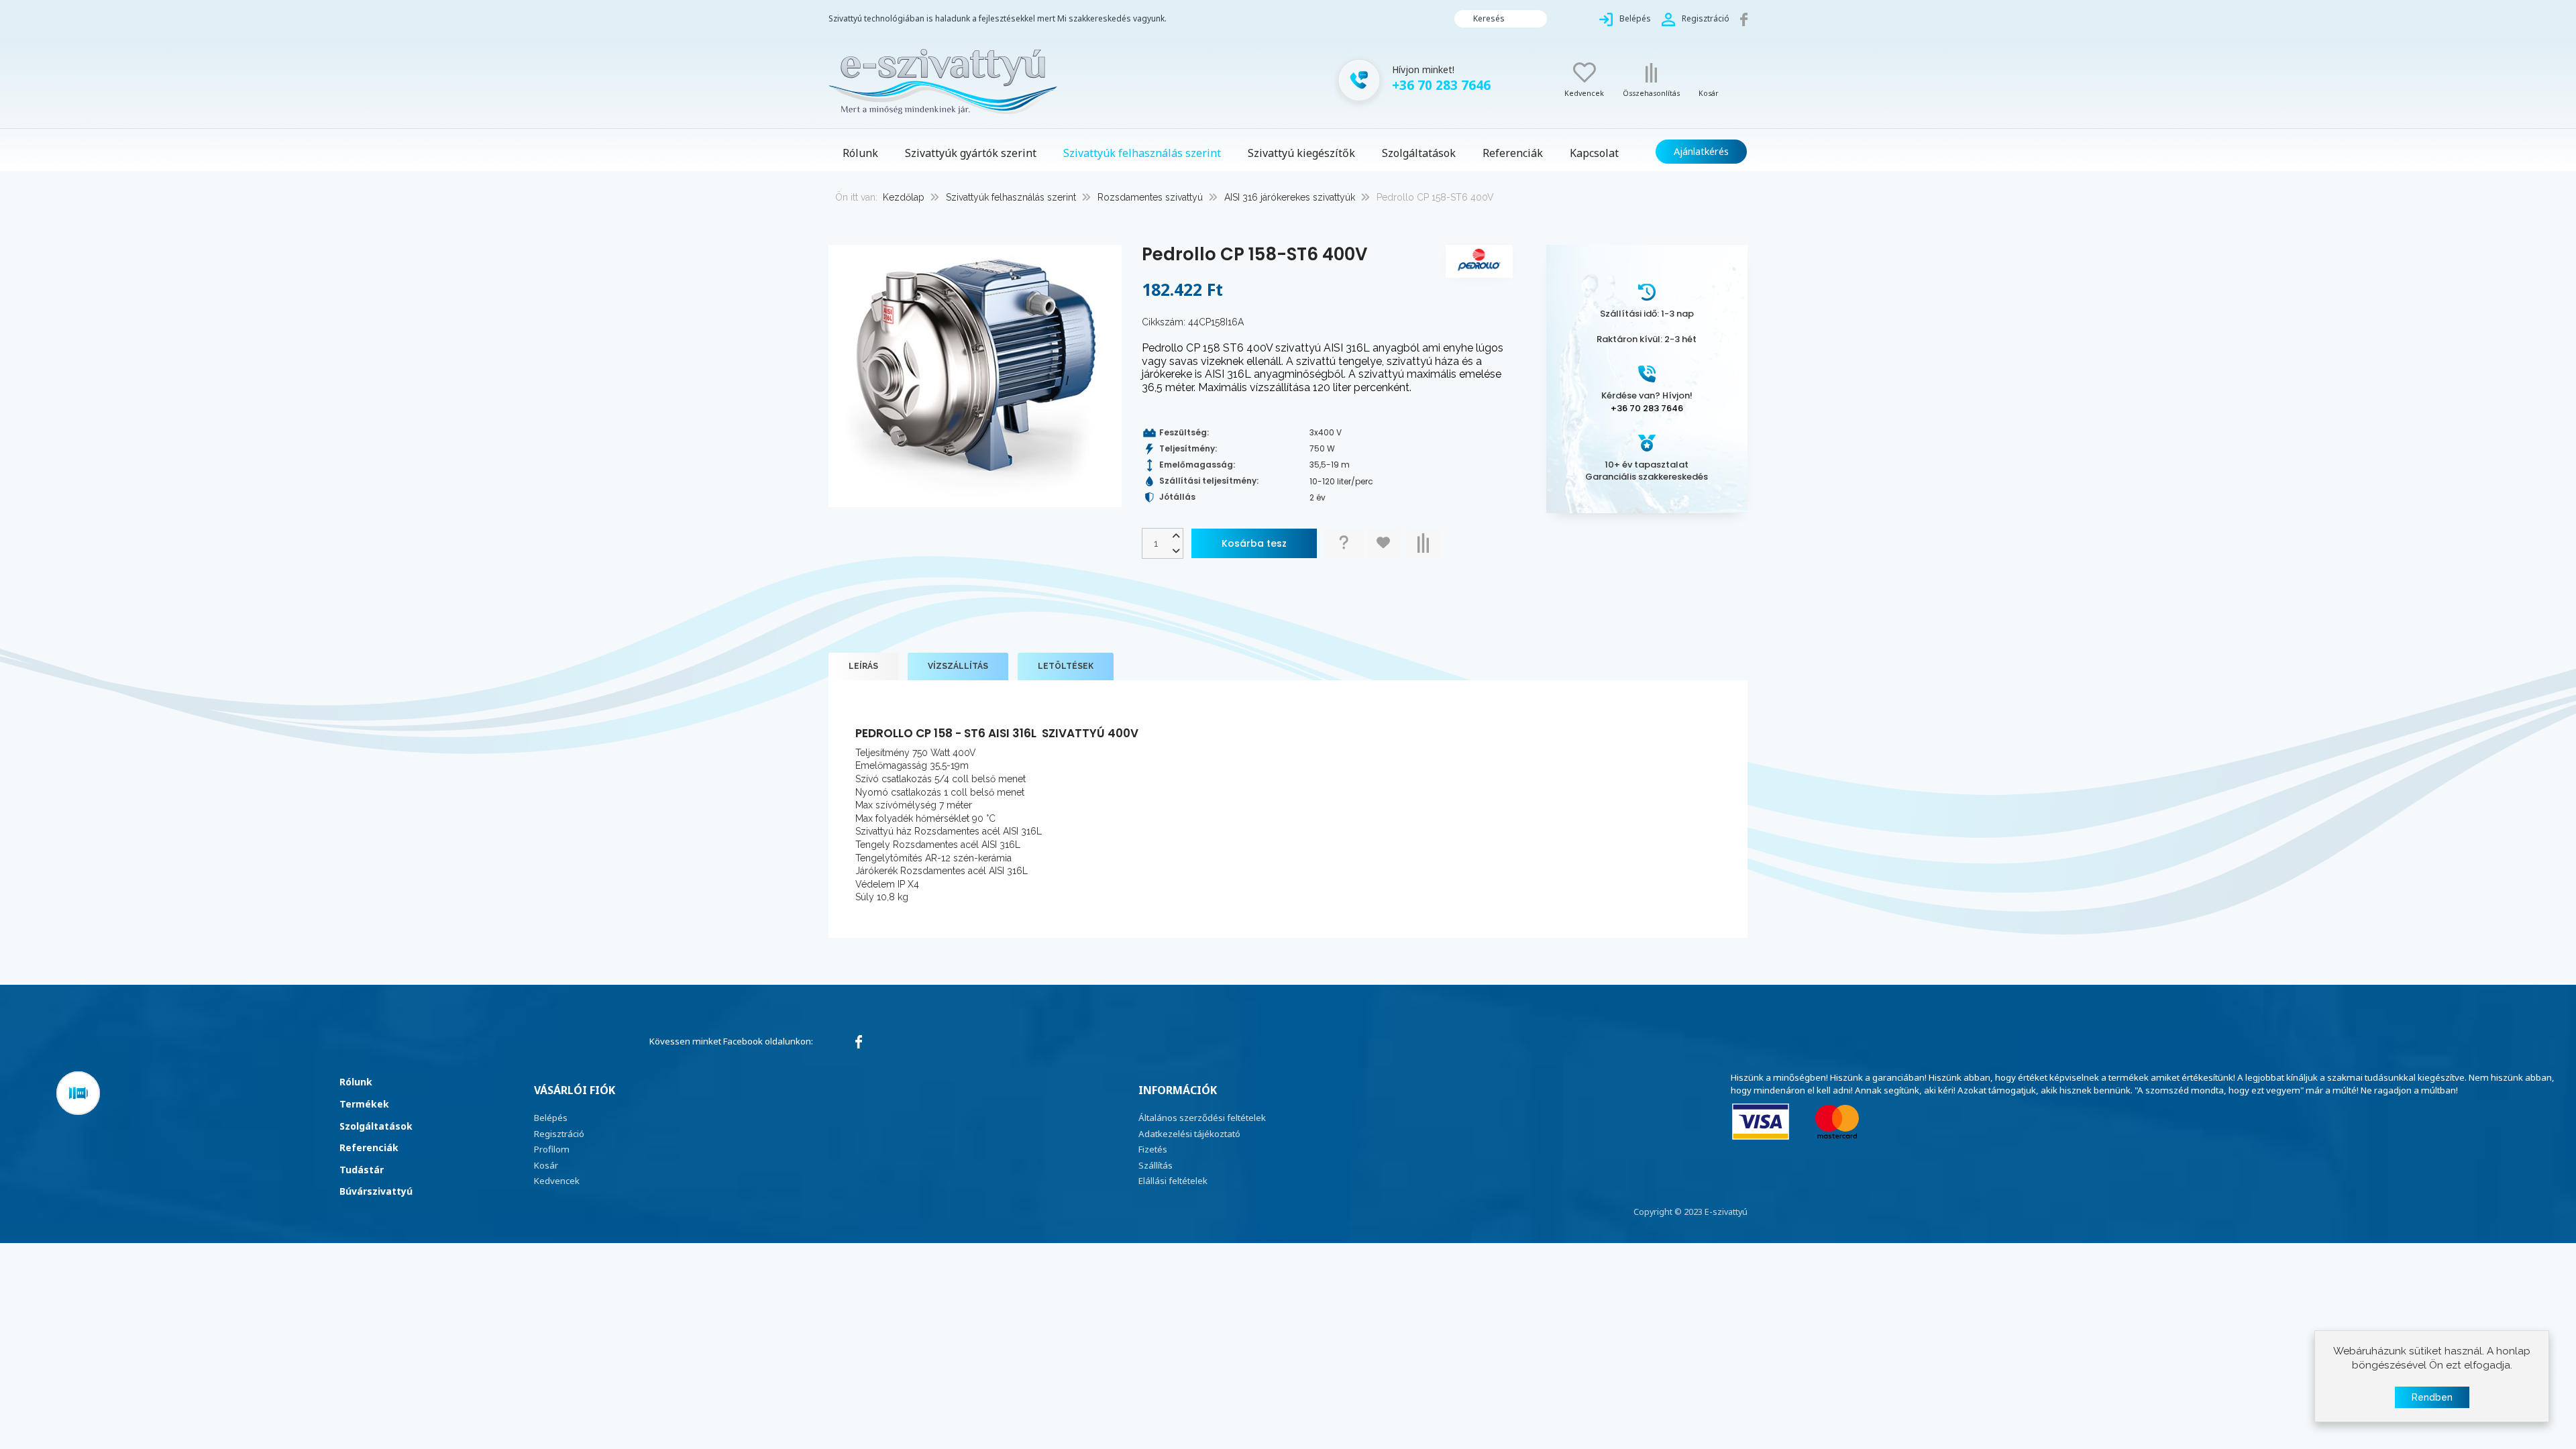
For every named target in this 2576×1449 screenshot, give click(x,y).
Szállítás (1156, 1165)
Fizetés (1153, 1149)
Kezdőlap (904, 197)
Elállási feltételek (1173, 1181)
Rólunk (356, 1082)
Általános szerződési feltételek (1202, 1118)
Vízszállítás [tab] (958, 666)
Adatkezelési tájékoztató (1189, 1134)
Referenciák (369, 1147)
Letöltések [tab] (1066, 666)
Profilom (552, 1149)
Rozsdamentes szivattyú (1150, 197)
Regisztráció (559, 1134)
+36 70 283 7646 (1647, 408)
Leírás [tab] (863, 666)
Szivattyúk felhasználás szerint (1011, 197)
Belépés (551, 1118)
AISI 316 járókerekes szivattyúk (1290, 197)
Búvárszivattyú (376, 1191)
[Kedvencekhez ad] (1383, 543)
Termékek (364, 1104)
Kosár (546, 1165)
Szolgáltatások (376, 1126)
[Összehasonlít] (1424, 543)
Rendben (2432, 1397)
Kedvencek (557, 1181)
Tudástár (362, 1170)
